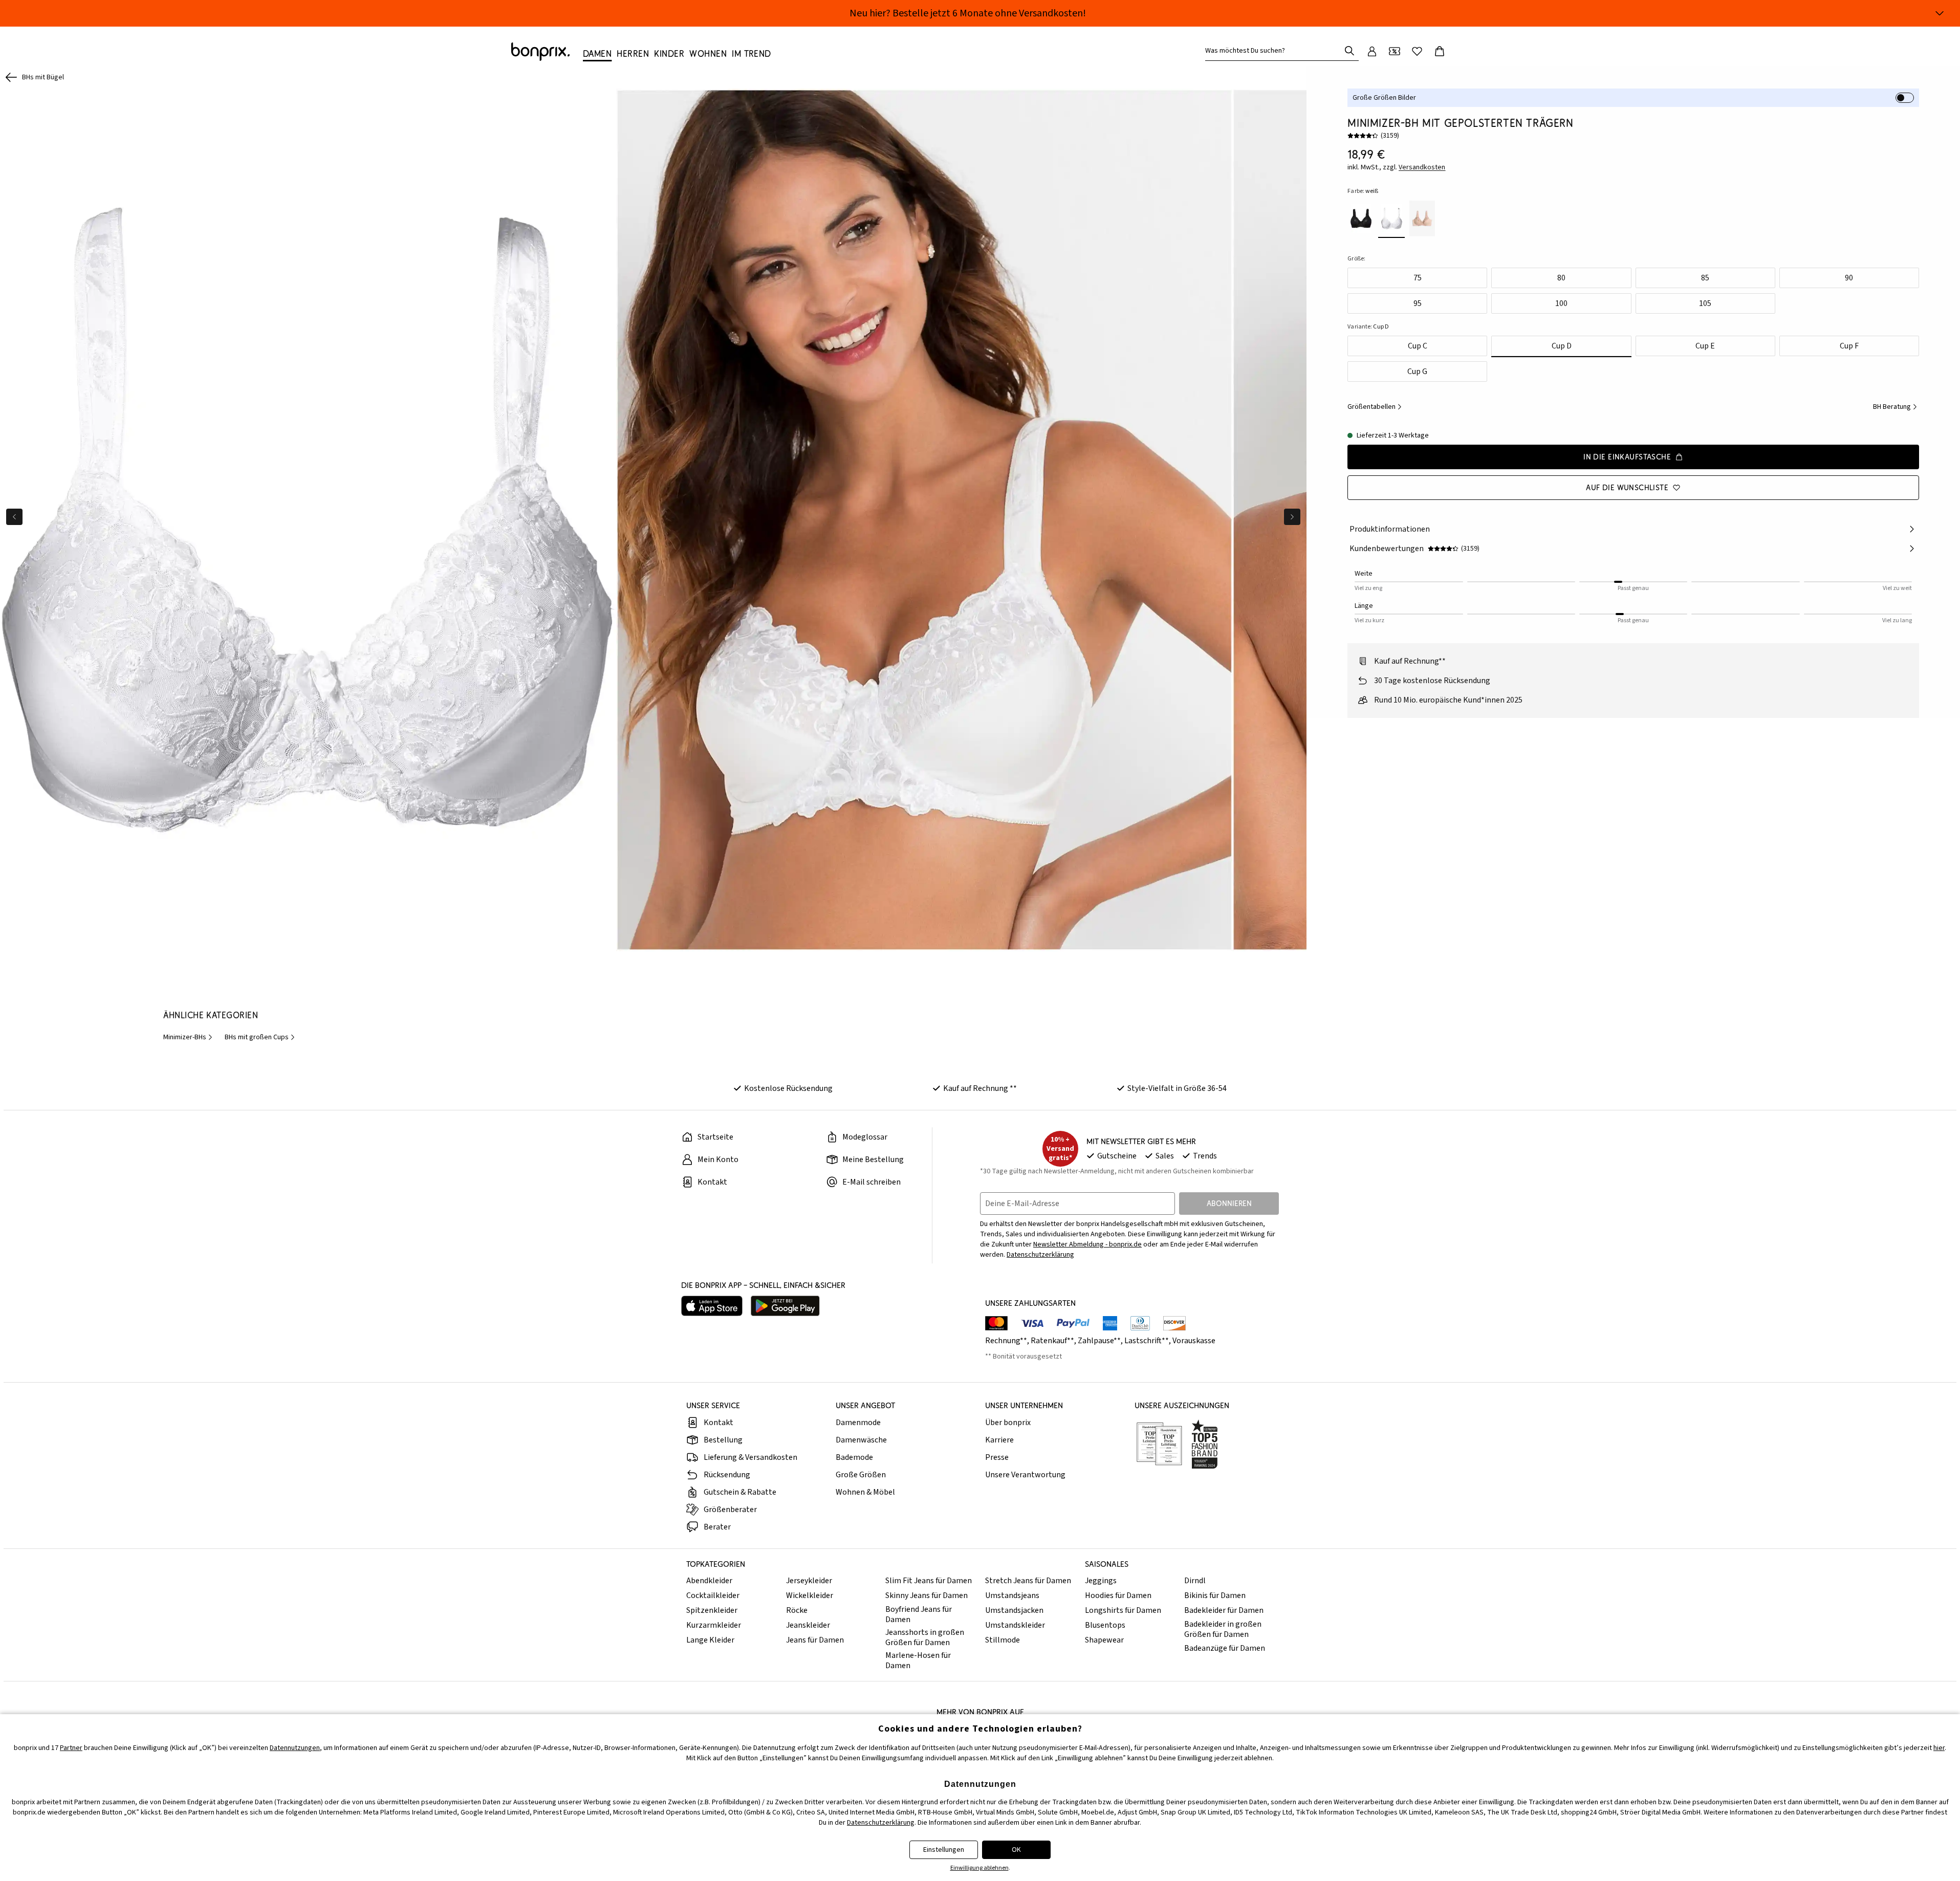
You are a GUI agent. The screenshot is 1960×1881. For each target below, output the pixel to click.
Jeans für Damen (815, 1640)
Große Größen (861, 1475)
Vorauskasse (1194, 1341)
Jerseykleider (809, 1581)
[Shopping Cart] (1440, 51)
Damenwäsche (861, 1440)
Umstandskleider (1015, 1625)
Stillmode (1003, 1640)
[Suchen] (1349, 51)
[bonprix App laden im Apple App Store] (712, 1306)
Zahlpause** (1099, 1341)
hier (1939, 1748)
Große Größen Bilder (1384, 98)
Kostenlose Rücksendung (788, 1088)
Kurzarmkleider (714, 1625)
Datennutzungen (295, 1748)
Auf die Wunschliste (1627, 487)
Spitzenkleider (712, 1610)
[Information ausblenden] (1940, 13)
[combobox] (1275, 51)
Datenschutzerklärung (1040, 1255)
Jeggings (1101, 1581)
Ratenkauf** (1052, 1341)
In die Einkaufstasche (1627, 457)
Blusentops (1105, 1625)
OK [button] (1016, 1850)
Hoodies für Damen (1118, 1595)
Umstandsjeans (1012, 1595)
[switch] (1905, 98)
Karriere (999, 1440)
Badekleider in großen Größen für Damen (1223, 1629)
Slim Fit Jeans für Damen (929, 1581)
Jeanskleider (808, 1625)
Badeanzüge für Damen (1225, 1648)
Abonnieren (1229, 1203)
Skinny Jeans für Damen (927, 1595)
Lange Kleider (710, 1640)
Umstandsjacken (1014, 1610)
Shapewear (1104, 1640)
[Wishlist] (1417, 51)
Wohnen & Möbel (865, 1492)
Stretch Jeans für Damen (1028, 1581)
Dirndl (1195, 1581)
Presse (997, 1457)
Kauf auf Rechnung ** (980, 1088)
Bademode (854, 1457)
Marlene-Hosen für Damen (918, 1660)
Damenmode (858, 1423)
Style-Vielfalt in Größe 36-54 (1177, 1088)
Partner (71, 1748)
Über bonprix (1008, 1423)
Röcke (797, 1610)
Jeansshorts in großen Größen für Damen (925, 1637)
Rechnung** (1006, 1341)
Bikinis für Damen (1215, 1595)
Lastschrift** (1147, 1341)
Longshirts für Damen (1123, 1610)
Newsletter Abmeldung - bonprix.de (1087, 1244)
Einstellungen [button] (944, 1850)
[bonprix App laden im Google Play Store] (785, 1306)
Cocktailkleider (713, 1595)
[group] (308, 520)
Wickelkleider (810, 1595)
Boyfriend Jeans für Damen (919, 1614)
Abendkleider (709, 1581)
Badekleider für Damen (1224, 1610)
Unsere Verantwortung (1025, 1475)
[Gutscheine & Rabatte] (1395, 51)
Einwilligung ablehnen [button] (979, 1868)
